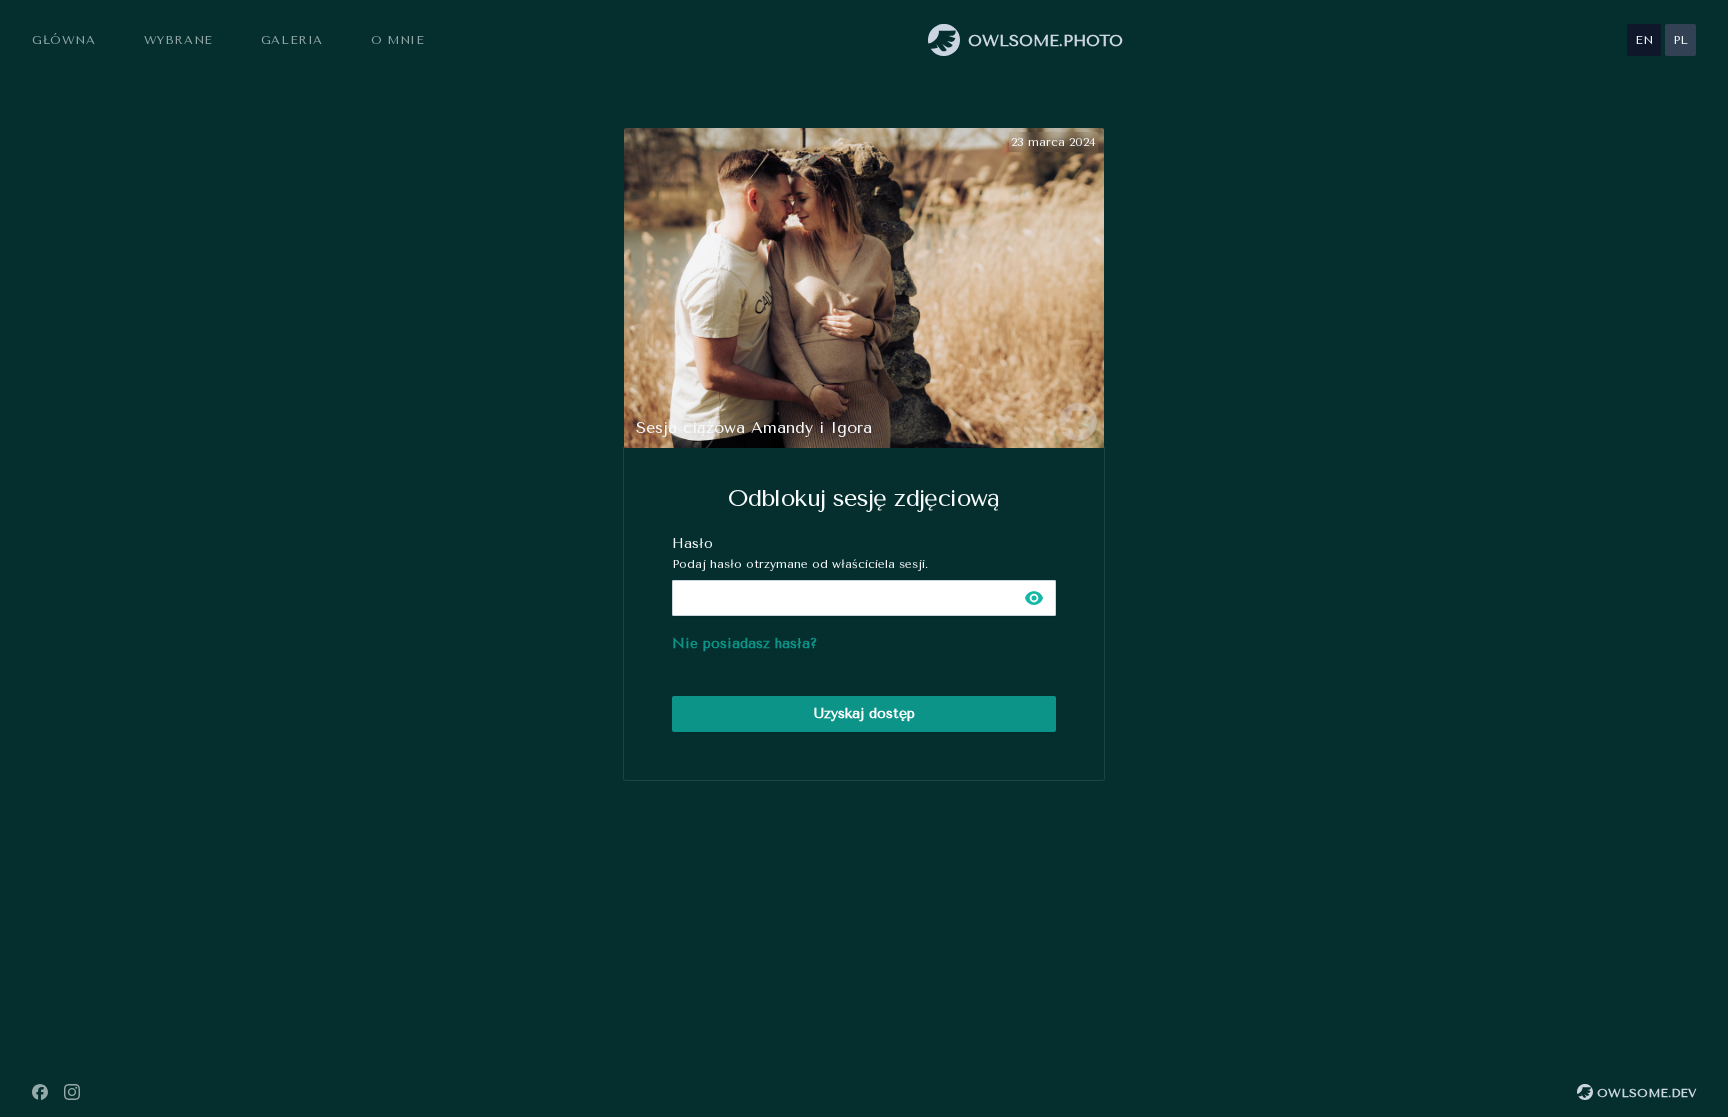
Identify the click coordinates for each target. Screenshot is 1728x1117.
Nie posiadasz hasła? (744, 643)
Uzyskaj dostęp (864, 713)
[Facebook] (40, 1092)
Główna (64, 40)
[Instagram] (72, 1092)
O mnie (398, 40)
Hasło (800, 553)
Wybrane (178, 40)
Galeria (292, 40)
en (1644, 40)
